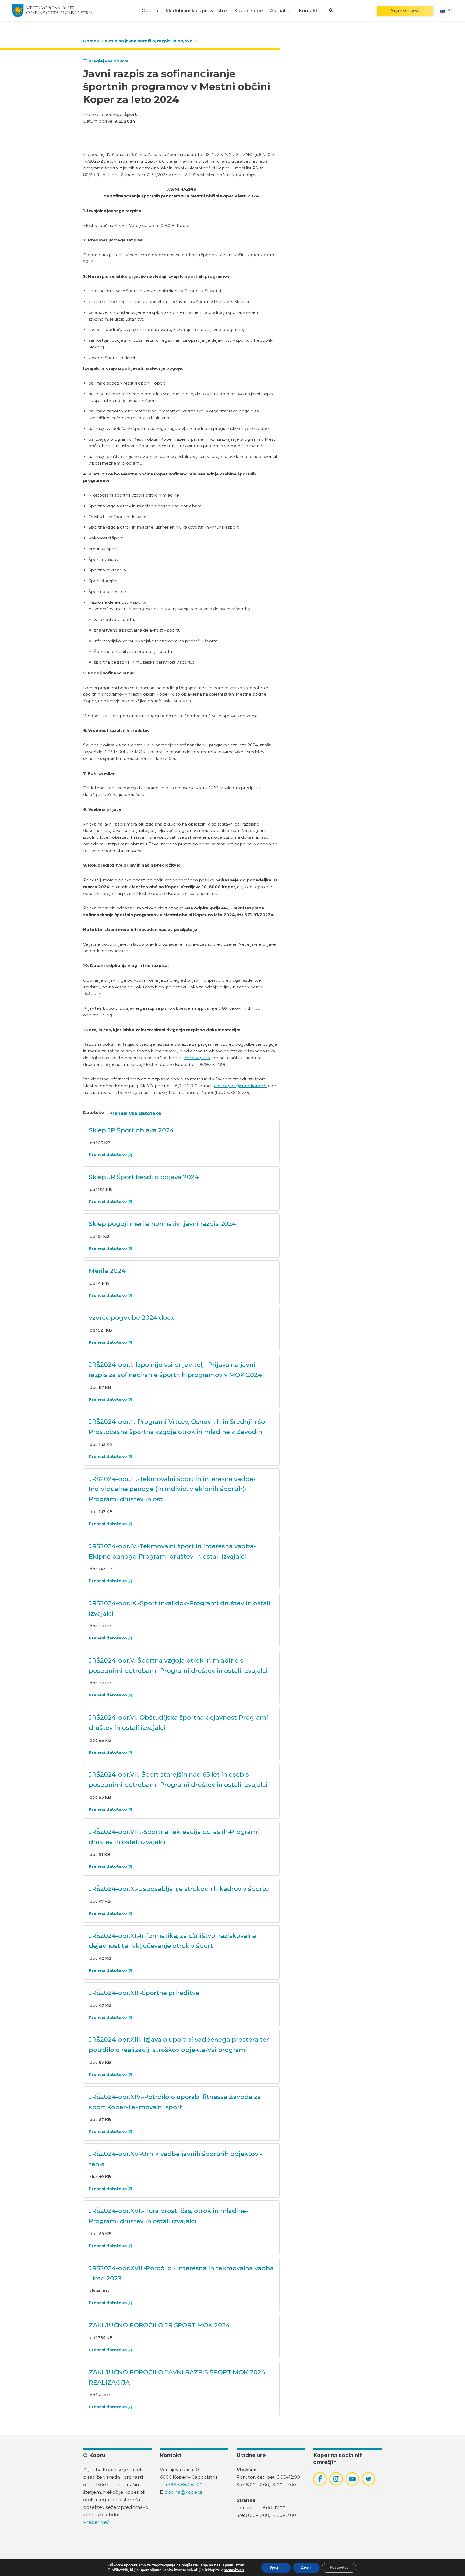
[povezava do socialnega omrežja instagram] (336, 2479)
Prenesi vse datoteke (135, 1113)
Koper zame (249, 11)
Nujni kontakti (405, 10)
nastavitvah (234, 2570)
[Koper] (52, 10)
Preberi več (96, 2522)
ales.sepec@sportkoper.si (240, 1086)
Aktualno (281, 11)
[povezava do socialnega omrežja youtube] (352, 2479)
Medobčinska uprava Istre (196, 11)
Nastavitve (339, 2568)
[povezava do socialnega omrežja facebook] (320, 2479)
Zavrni (306, 2568)
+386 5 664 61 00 (184, 2485)
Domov (91, 41)
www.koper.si (197, 1058)
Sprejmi (276, 2568)
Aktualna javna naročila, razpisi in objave (148, 41)
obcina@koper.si (184, 2492)
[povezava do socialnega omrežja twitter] (369, 2479)
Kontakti (309, 11)
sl (450, 11)
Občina (150, 11)
